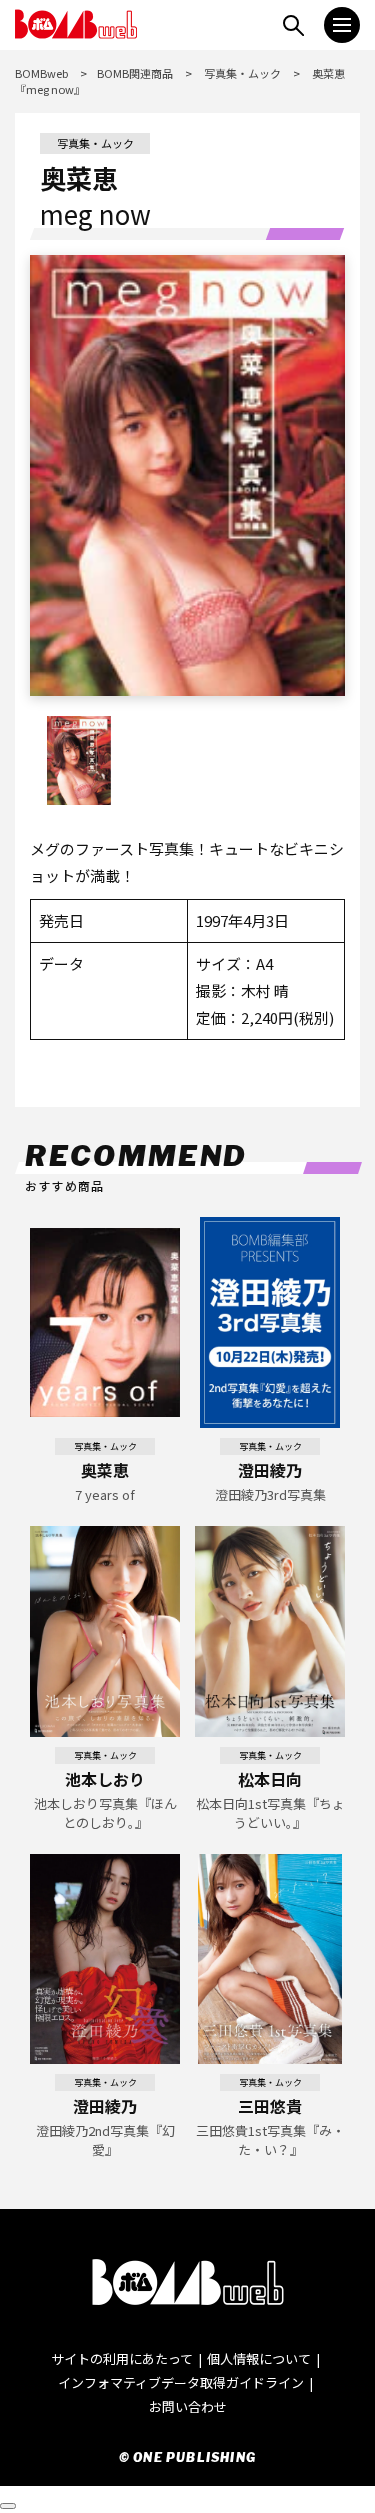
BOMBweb (41, 73)
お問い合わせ (188, 2406)
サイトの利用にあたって (122, 2358)
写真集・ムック (242, 73)
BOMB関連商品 (135, 73)
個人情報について (259, 2358)
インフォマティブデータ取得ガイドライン (181, 2382)
